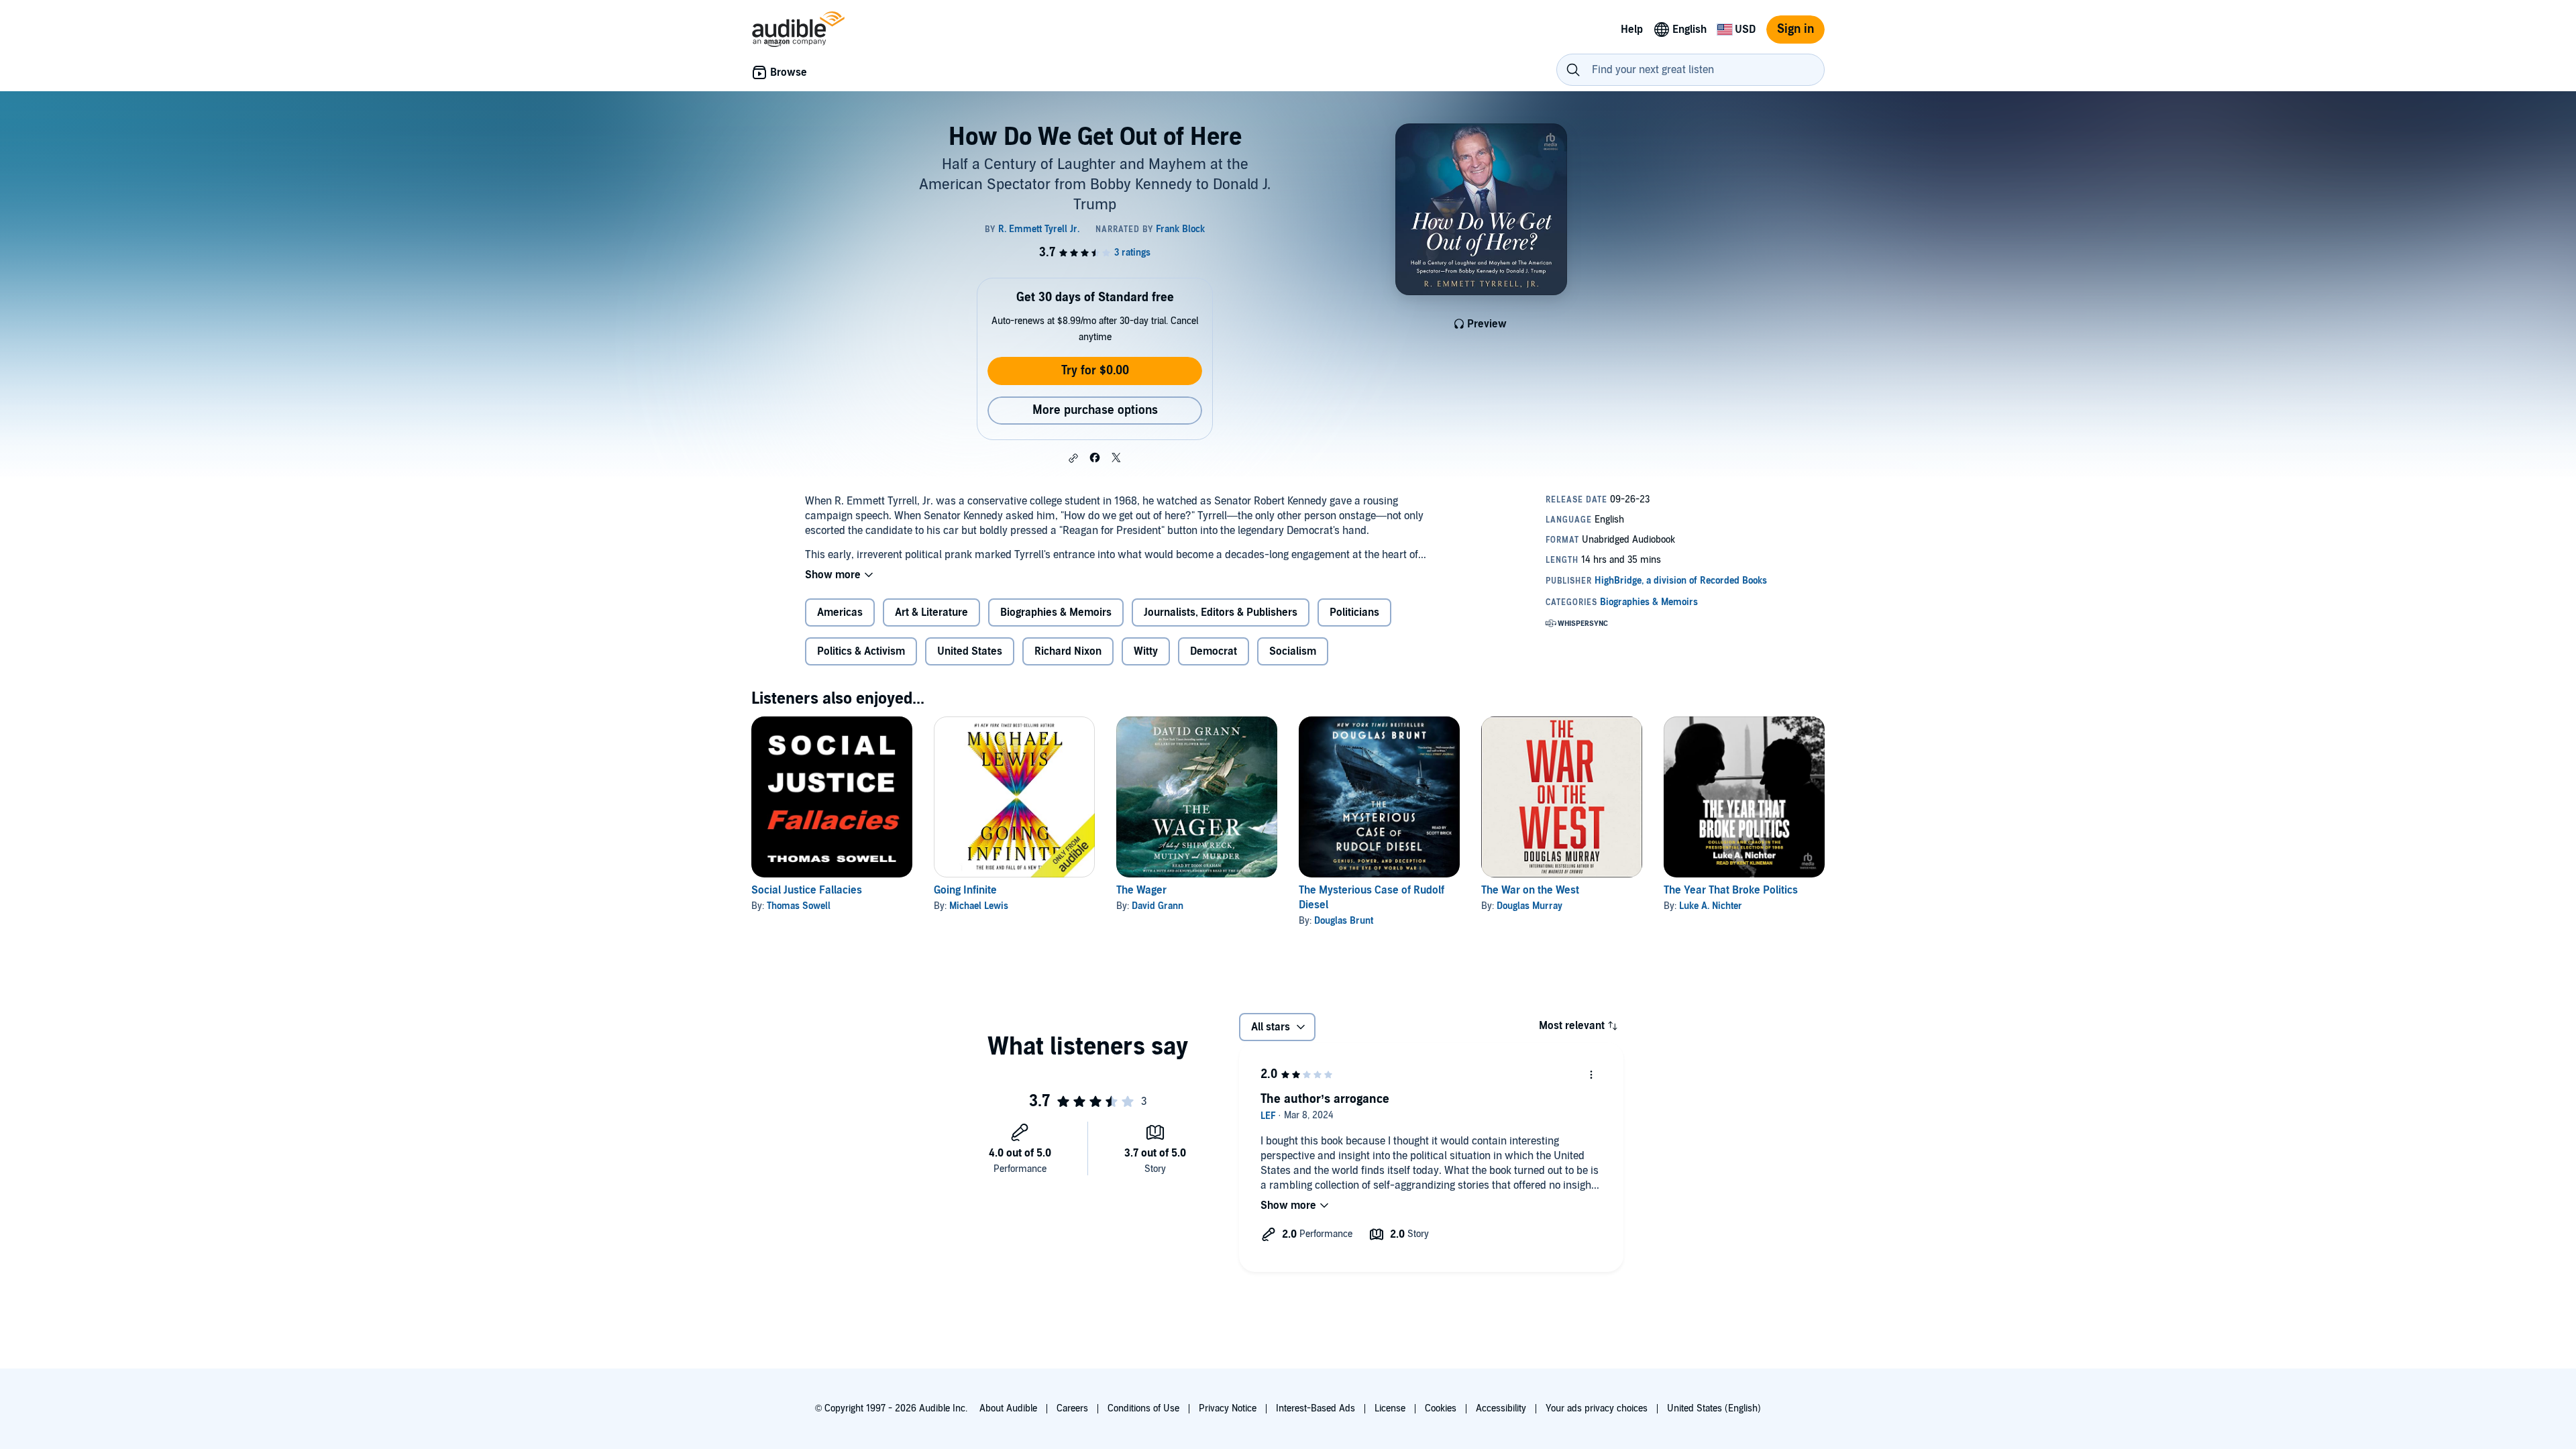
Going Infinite (965, 890)
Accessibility (1501, 1408)
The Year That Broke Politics (1731, 890)
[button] (1073, 458)
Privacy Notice (1228, 1408)
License (1390, 1408)
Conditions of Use (1143, 1408)
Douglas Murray (1529, 906)
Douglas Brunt (1344, 921)
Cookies (1441, 1408)
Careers (1072, 1408)
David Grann (1158, 906)
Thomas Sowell (799, 906)
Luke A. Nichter (1711, 906)
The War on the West (1530, 890)
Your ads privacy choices (1597, 1408)
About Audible (1008, 1408)
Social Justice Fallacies (807, 890)
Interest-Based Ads (1316, 1408)
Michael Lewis (979, 906)
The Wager (1141, 890)
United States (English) (1714, 1408)
